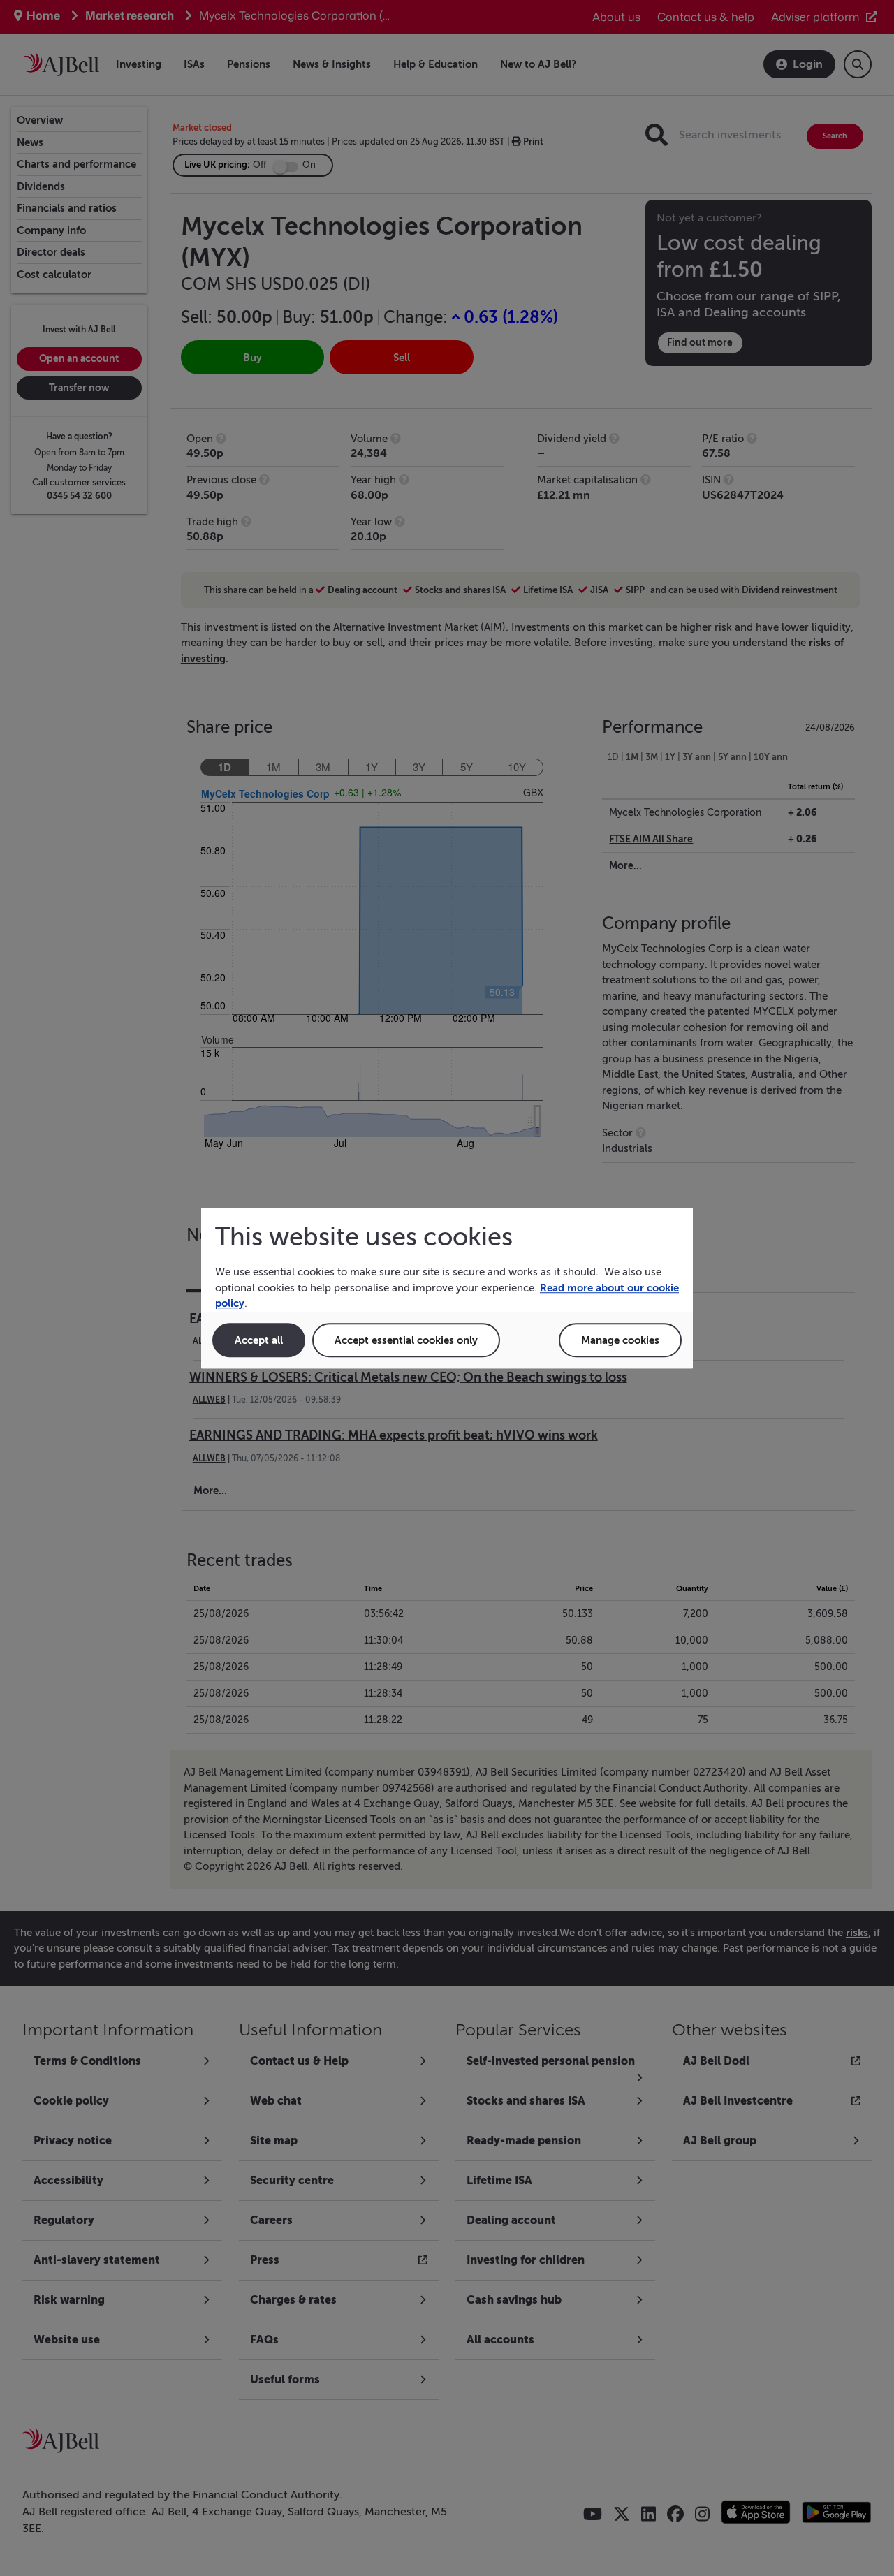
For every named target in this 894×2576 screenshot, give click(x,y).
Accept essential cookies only (406, 1340)
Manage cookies (620, 1340)
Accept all (259, 1340)
